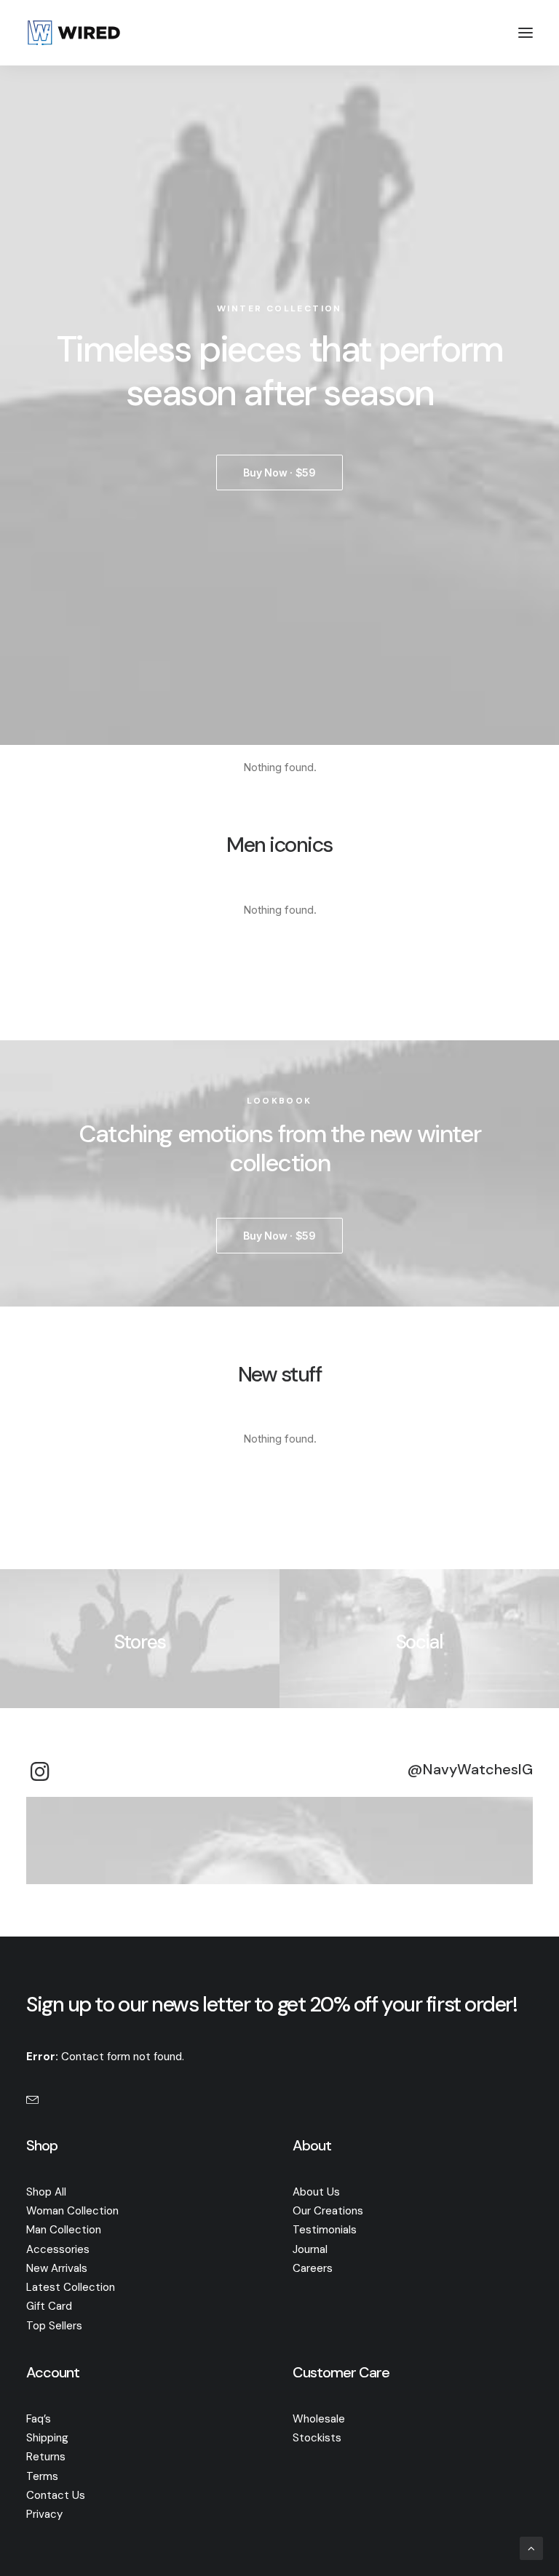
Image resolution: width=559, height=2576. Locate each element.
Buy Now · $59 (279, 472)
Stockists (317, 2438)
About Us (316, 2192)
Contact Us (56, 2495)
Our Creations (328, 2211)
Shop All (46, 2192)
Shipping (47, 2438)
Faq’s (39, 2419)
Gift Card (49, 2306)
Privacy (44, 2514)
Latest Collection (71, 2287)
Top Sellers (54, 2326)
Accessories (58, 2249)
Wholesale (319, 2419)
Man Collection (64, 2230)
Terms (42, 2476)
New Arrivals (57, 2268)
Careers (313, 2268)
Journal (310, 2249)
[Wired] (74, 33)
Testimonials (325, 2230)
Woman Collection (72, 2211)
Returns (46, 2457)
